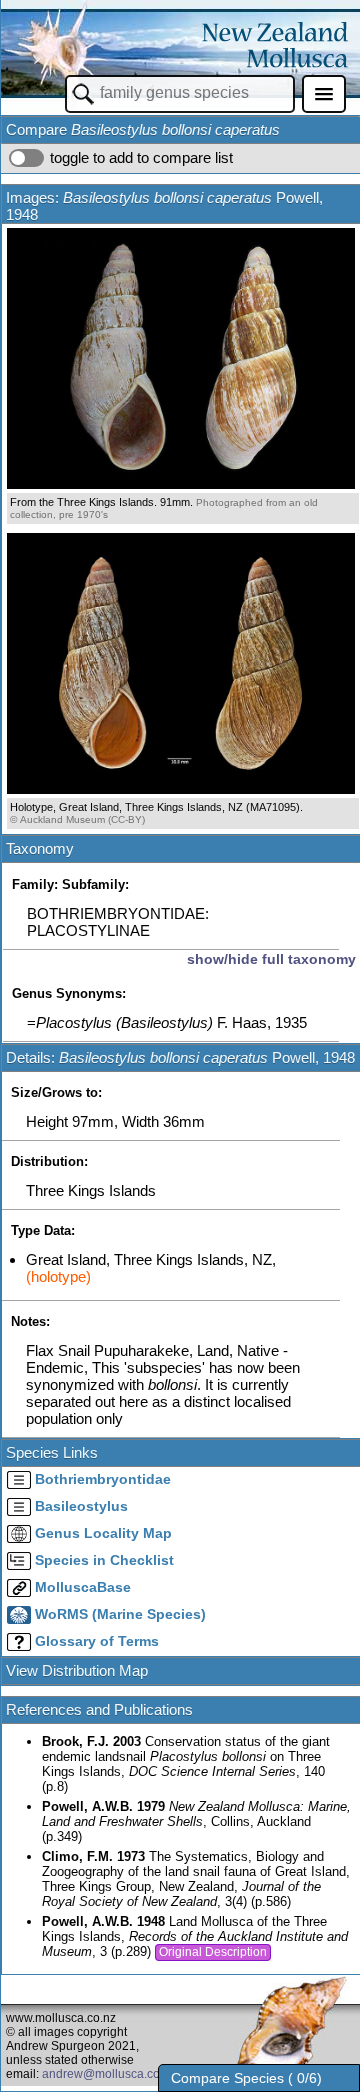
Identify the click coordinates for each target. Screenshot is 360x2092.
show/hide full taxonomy (271, 959)
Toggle (26, 158)
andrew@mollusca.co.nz (109, 2074)
